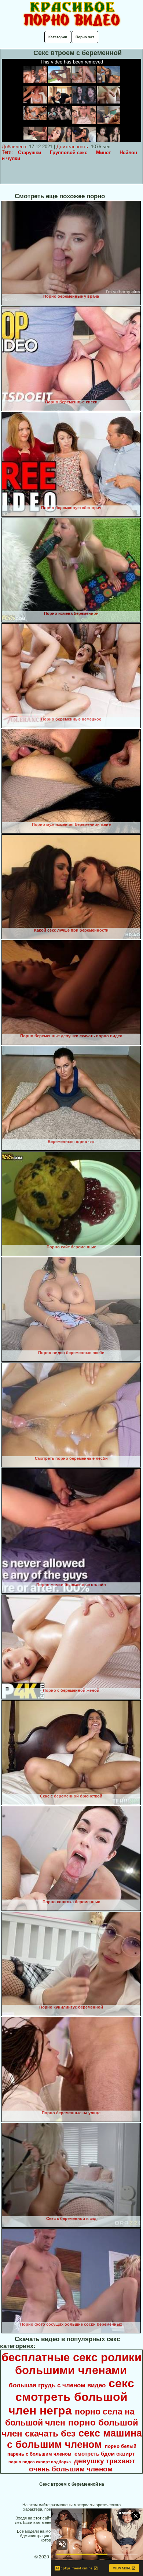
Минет (103, 153)
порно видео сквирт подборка (40, 2462)
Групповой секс (69, 153)
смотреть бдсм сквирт (104, 2454)
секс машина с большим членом (74, 2439)
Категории (58, 37)
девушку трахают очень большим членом (82, 2465)
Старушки (30, 153)
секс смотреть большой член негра (71, 2397)
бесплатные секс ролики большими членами (71, 2364)
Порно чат (85, 37)
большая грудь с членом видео (57, 2385)
